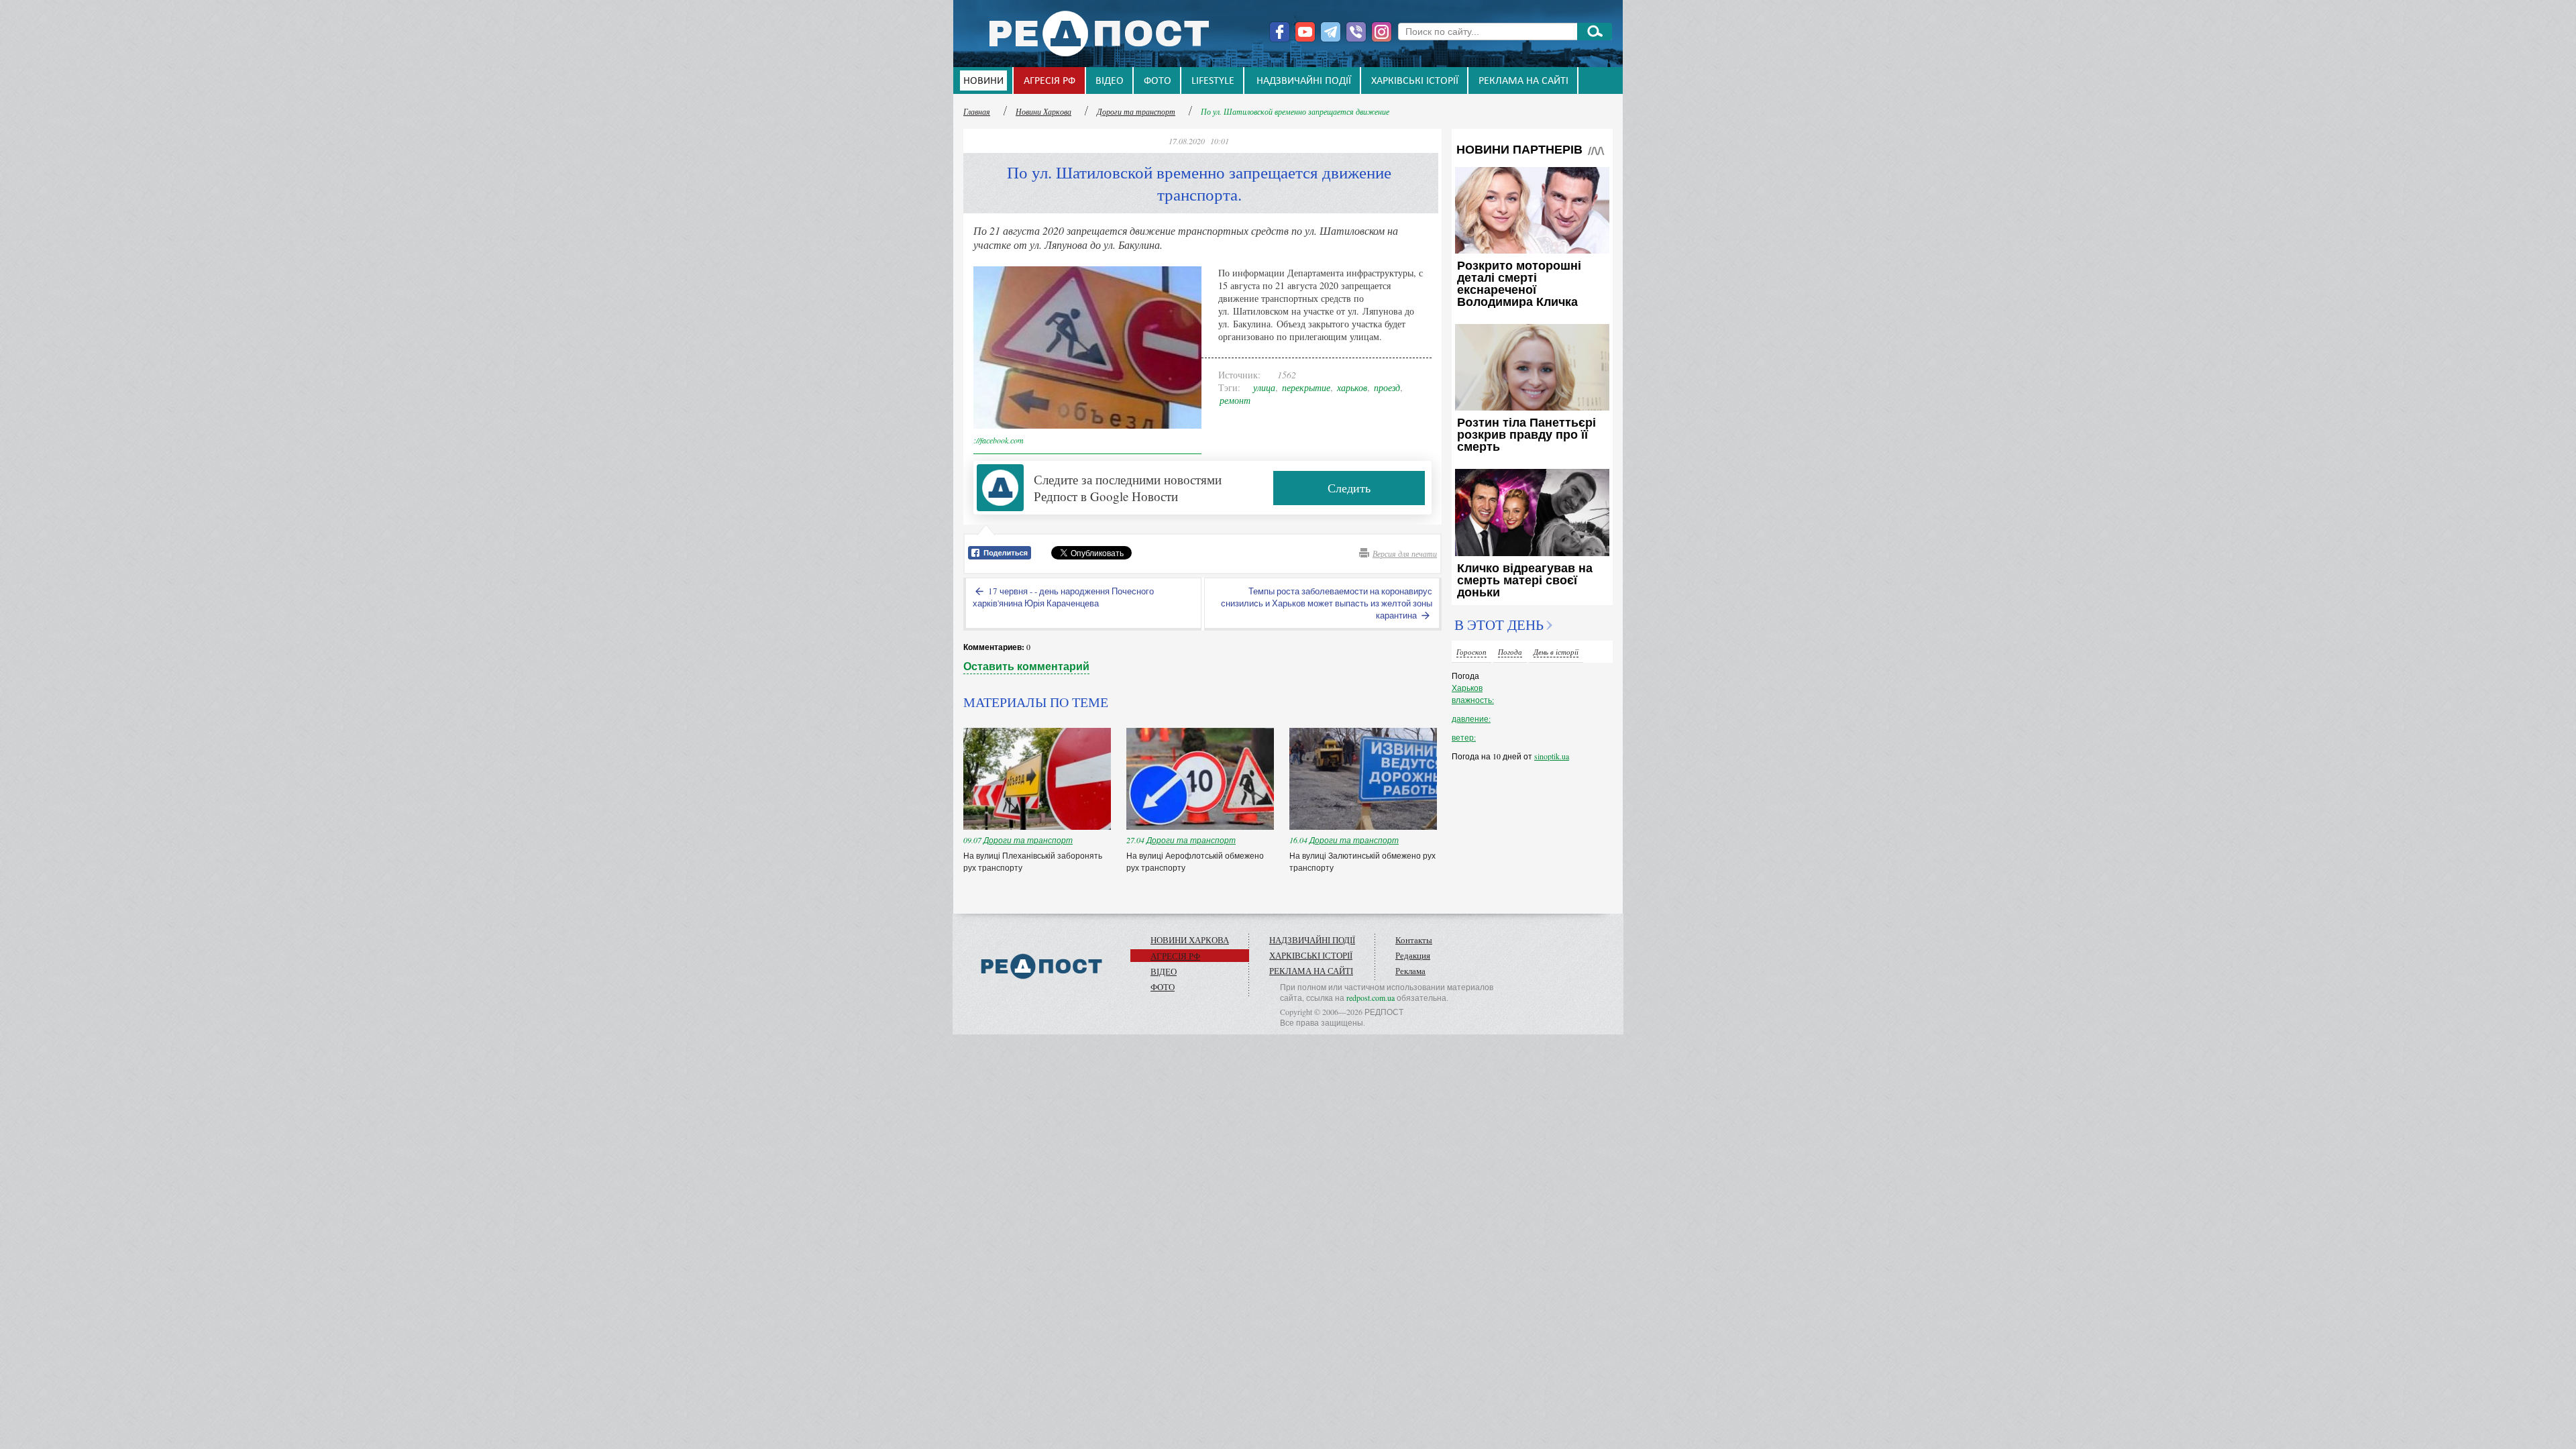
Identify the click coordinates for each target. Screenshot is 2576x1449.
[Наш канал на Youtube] (1305, 32)
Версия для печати (1405, 553)
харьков (1352, 387)
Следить (1349, 488)
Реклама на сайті (1523, 81)
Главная (977, 111)
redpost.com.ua (1371, 998)
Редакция (1413, 955)
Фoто (1158, 81)
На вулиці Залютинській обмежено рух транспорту (1362, 861)
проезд (1387, 387)
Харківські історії (1415, 81)
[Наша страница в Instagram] (1382, 32)
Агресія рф (1050, 81)
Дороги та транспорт (1136, 111)
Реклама (1410, 971)
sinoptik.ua (1552, 756)
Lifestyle (1213, 81)
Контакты (1414, 940)
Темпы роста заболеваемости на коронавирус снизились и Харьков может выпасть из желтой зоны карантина (1327, 603)
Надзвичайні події (1304, 81)
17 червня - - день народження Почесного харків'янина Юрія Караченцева (1063, 597)
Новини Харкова (1043, 111)
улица (1264, 387)
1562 (1287, 375)
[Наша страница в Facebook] (1280, 32)
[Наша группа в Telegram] (1331, 32)
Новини (983, 81)
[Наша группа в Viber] (1356, 32)
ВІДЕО (1110, 81)
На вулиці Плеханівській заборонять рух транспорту (1033, 861)
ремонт (1235, 400)
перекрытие (1306, 387)
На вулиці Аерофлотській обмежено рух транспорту (1195, 861)
